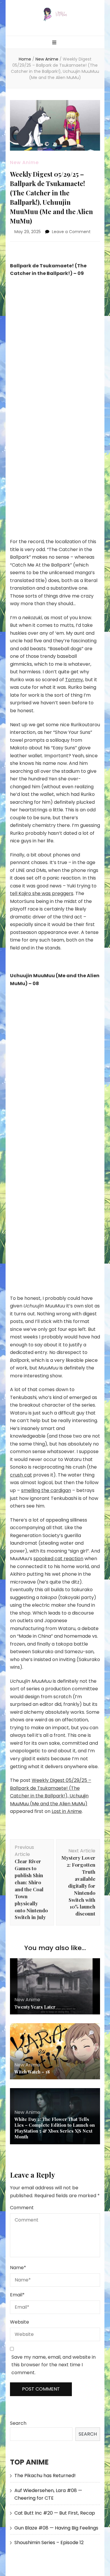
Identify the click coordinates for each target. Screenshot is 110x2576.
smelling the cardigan (46, 1490)
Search (18, 2423)
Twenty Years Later (35, 2007)
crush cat (21, 1475)
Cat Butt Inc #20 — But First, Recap (55, 2513)
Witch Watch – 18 (32, 2072)
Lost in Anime (67, 1811)
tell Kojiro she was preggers (42, 893)
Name (18, 2268)
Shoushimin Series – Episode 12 (49, 2543)
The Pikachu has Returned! (45, 2476)
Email (17, 2295)
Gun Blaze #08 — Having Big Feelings (56, 2528)
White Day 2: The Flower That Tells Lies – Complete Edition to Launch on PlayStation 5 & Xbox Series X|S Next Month (55, 2128)
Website (20, 2322)
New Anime (24, 162)
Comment (22, 2208)
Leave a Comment (71, 232)
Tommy (74, 680)
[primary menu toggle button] (55, 43)
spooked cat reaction (58, 1559)
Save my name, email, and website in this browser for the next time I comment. (54, 2365)
